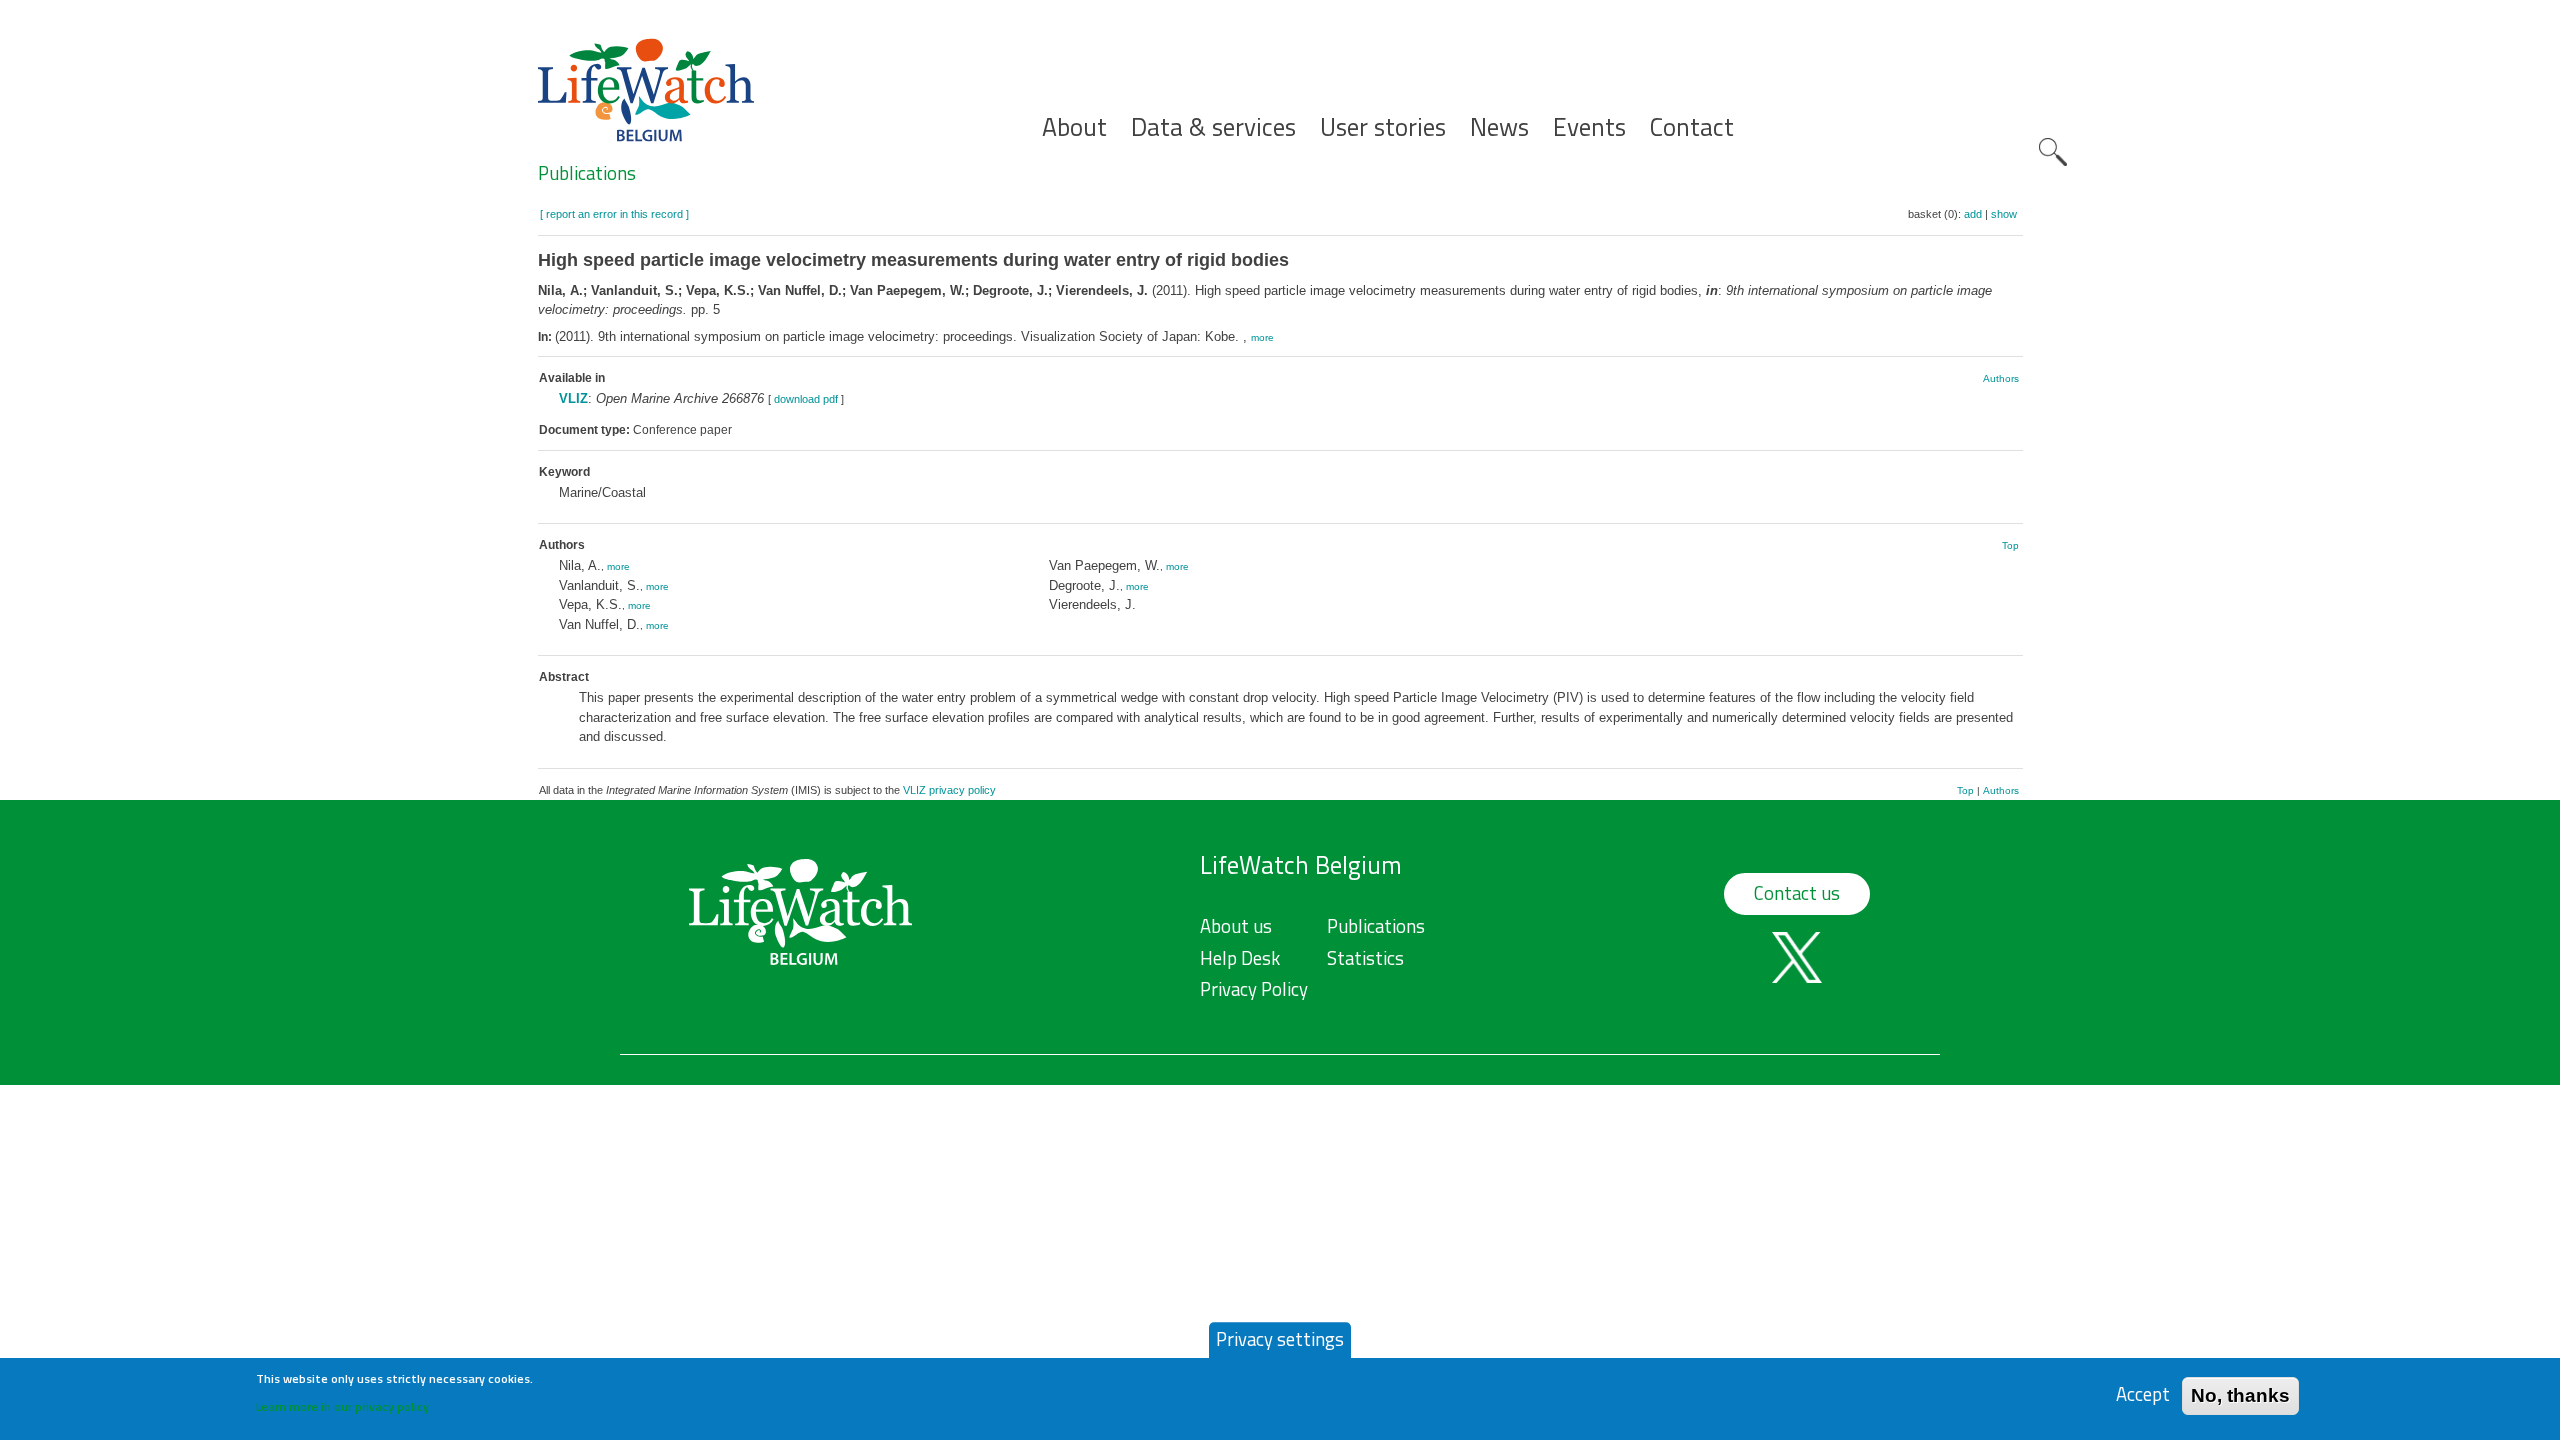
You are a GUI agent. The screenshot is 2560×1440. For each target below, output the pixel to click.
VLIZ (573, 398)
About (1074, 127)
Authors (2001, 378)
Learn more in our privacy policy (342, 1405)
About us (1236, 926)
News (1499, 127)
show (2004, 214)
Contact (1692, 127)
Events (1589, 127)
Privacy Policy (1254, 989)
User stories (1383, 127)
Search (2053, 152)
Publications (587, 173)
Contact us (1797, 893)
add (1973, 214)
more (1262, 337)
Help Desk (1240, 958)
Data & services (1213, 127)
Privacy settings (1280, 1339)
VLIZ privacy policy (949, 790)
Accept (2143, 1394)
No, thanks (2240, 1394)
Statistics (1365, 958)
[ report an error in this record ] (614, 214)
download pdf (806, 399)
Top (2010, 545)
